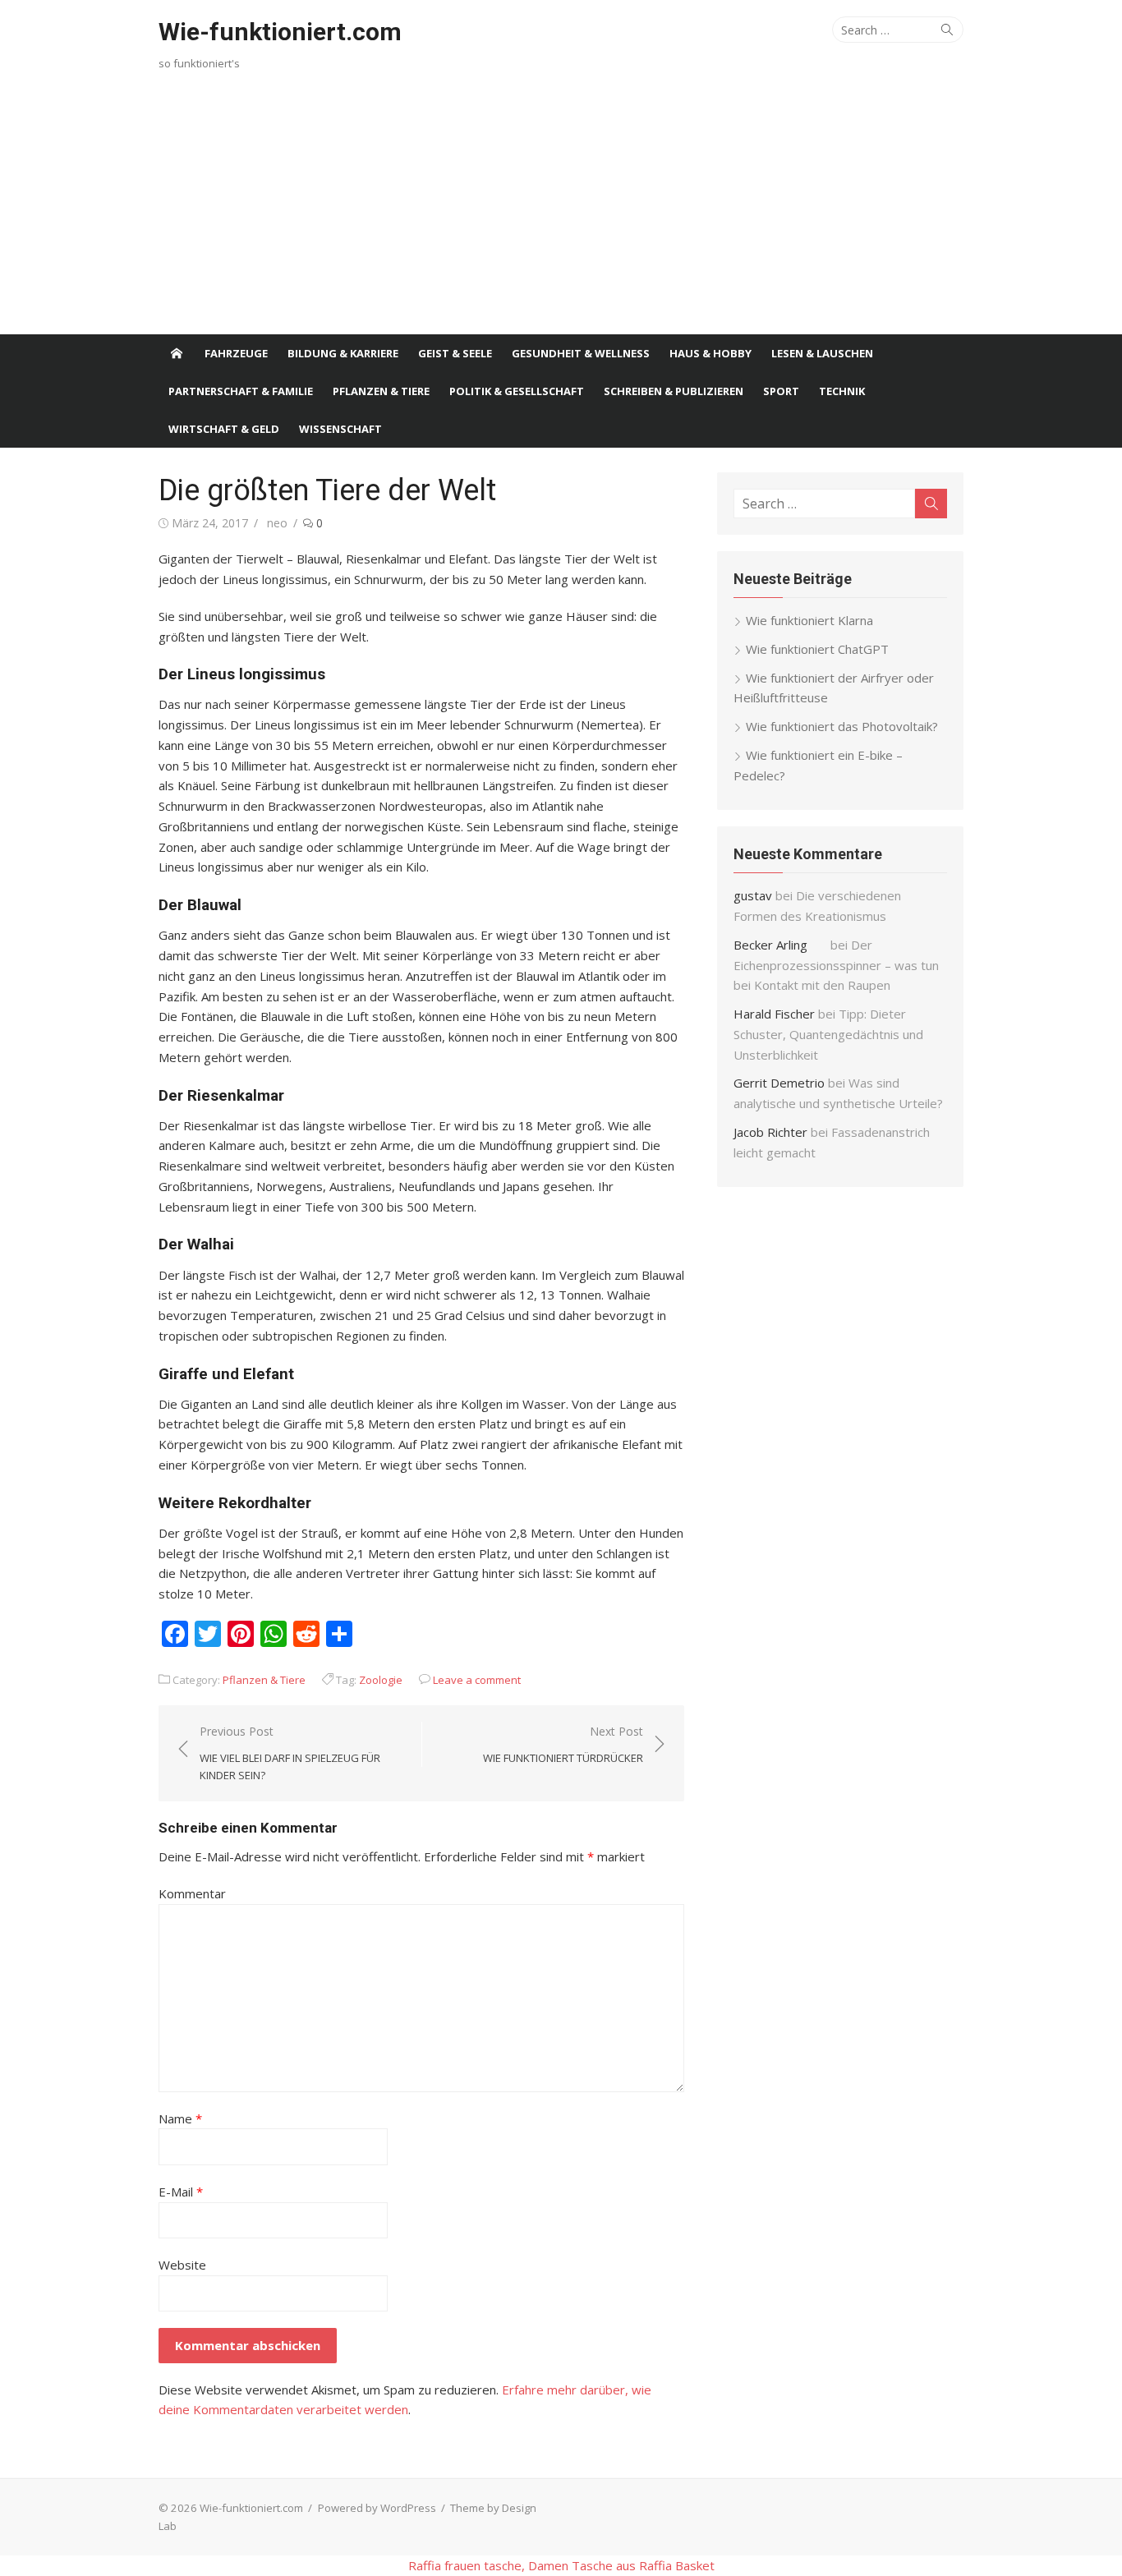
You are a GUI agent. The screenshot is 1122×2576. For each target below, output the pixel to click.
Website (182, 2265)
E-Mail (181, 2192)
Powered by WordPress (377, 2508)
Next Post (563, 1744)
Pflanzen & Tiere (381, 391)
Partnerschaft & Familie (241, 391)
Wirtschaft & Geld (224, 429)
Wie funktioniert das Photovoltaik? (842, 726)
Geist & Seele (455, 353)
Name (180, 2118)
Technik (842, 391)
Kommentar (192, 1893)
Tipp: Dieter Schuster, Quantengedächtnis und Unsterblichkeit (828, 1034)
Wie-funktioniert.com (280, 32)
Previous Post (290, 1753)
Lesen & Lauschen (822, 353)
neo (277, 523)
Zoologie (381, 1680)
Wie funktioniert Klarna (809, 620)
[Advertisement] (561, 211)
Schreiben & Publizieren (674, 391)
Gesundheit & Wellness (581, 353)
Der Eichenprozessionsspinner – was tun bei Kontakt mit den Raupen (836, 965)
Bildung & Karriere (343, 353)
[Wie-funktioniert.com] (177, 353)
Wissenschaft (340, 429)
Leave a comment (477, 1680)
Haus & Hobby (710, 353)
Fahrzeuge (236, 353)
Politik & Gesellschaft (517, 391)
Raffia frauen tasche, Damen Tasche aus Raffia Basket (561, 2565)
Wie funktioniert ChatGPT (817, 649)
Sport (781, 391)
